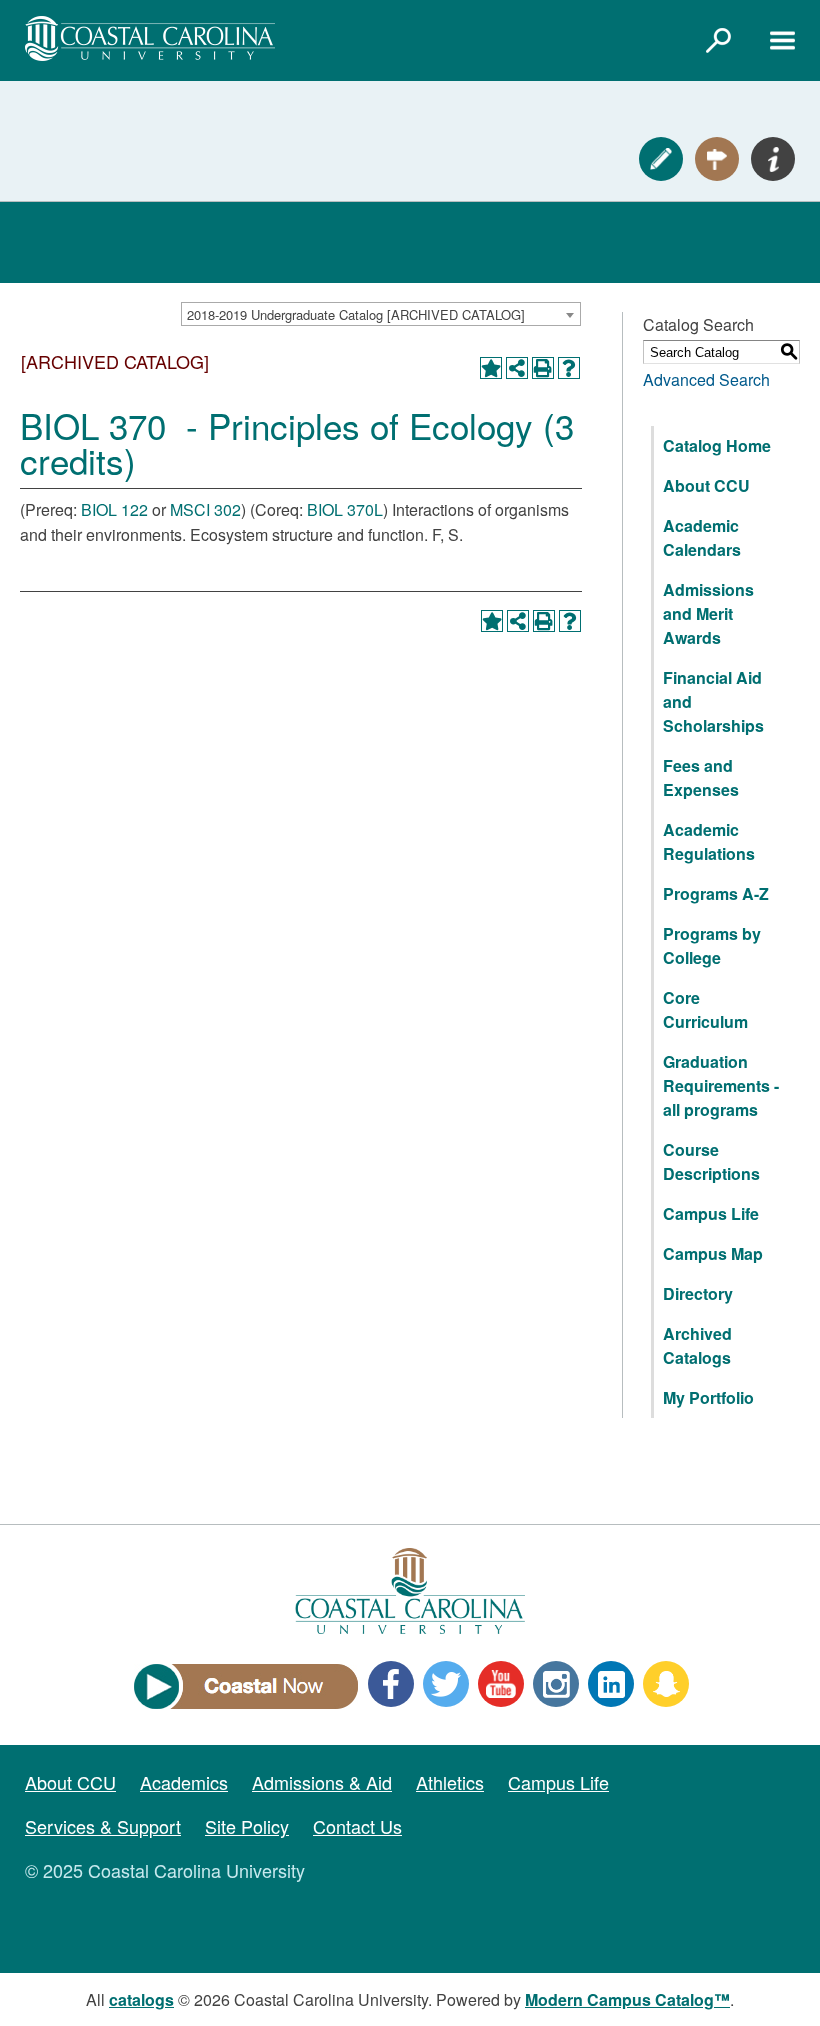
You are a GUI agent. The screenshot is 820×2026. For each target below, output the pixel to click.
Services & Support (103, 1826)
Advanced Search (706, 379)
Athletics (450, 1782)
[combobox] (381, 314)
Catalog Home (717, 445)
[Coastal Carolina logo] (150, 38)
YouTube (501, 1684)
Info (773, 159)
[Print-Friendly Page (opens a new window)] (543, 368)
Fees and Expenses (701, 777)
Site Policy (247, 1826)
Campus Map (713, 1253)
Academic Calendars (702, 537)
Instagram (556, 1684)
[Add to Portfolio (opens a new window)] (491, 368)
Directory (698, 1293)
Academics (184, 1782)
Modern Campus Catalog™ (627, 1999)
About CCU (706, 485)
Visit (717, 159)
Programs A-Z (716, 893)
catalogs (141, 1999)
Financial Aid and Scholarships (713, 701)
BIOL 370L (345, 509)
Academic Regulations (709, 841)
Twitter (446, 1684)
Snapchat (666, 1684)
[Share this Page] (517, 368)
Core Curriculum (705, 1009)
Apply (661, 159)
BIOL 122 (114, 509)
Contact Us (357, 1826)
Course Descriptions (711, 1161)
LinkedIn (611, 1684)
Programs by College (712, 945)
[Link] (718, 40)
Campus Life (711, 1213)
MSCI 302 (205, 509)
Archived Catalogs (697, 1345)
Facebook (391, 1684)
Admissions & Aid (322, 1782)
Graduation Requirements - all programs (721, 1085)
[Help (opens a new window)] (569, 368)
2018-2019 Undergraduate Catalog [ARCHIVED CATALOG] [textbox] (356, 314)
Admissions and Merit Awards (708, 613)
